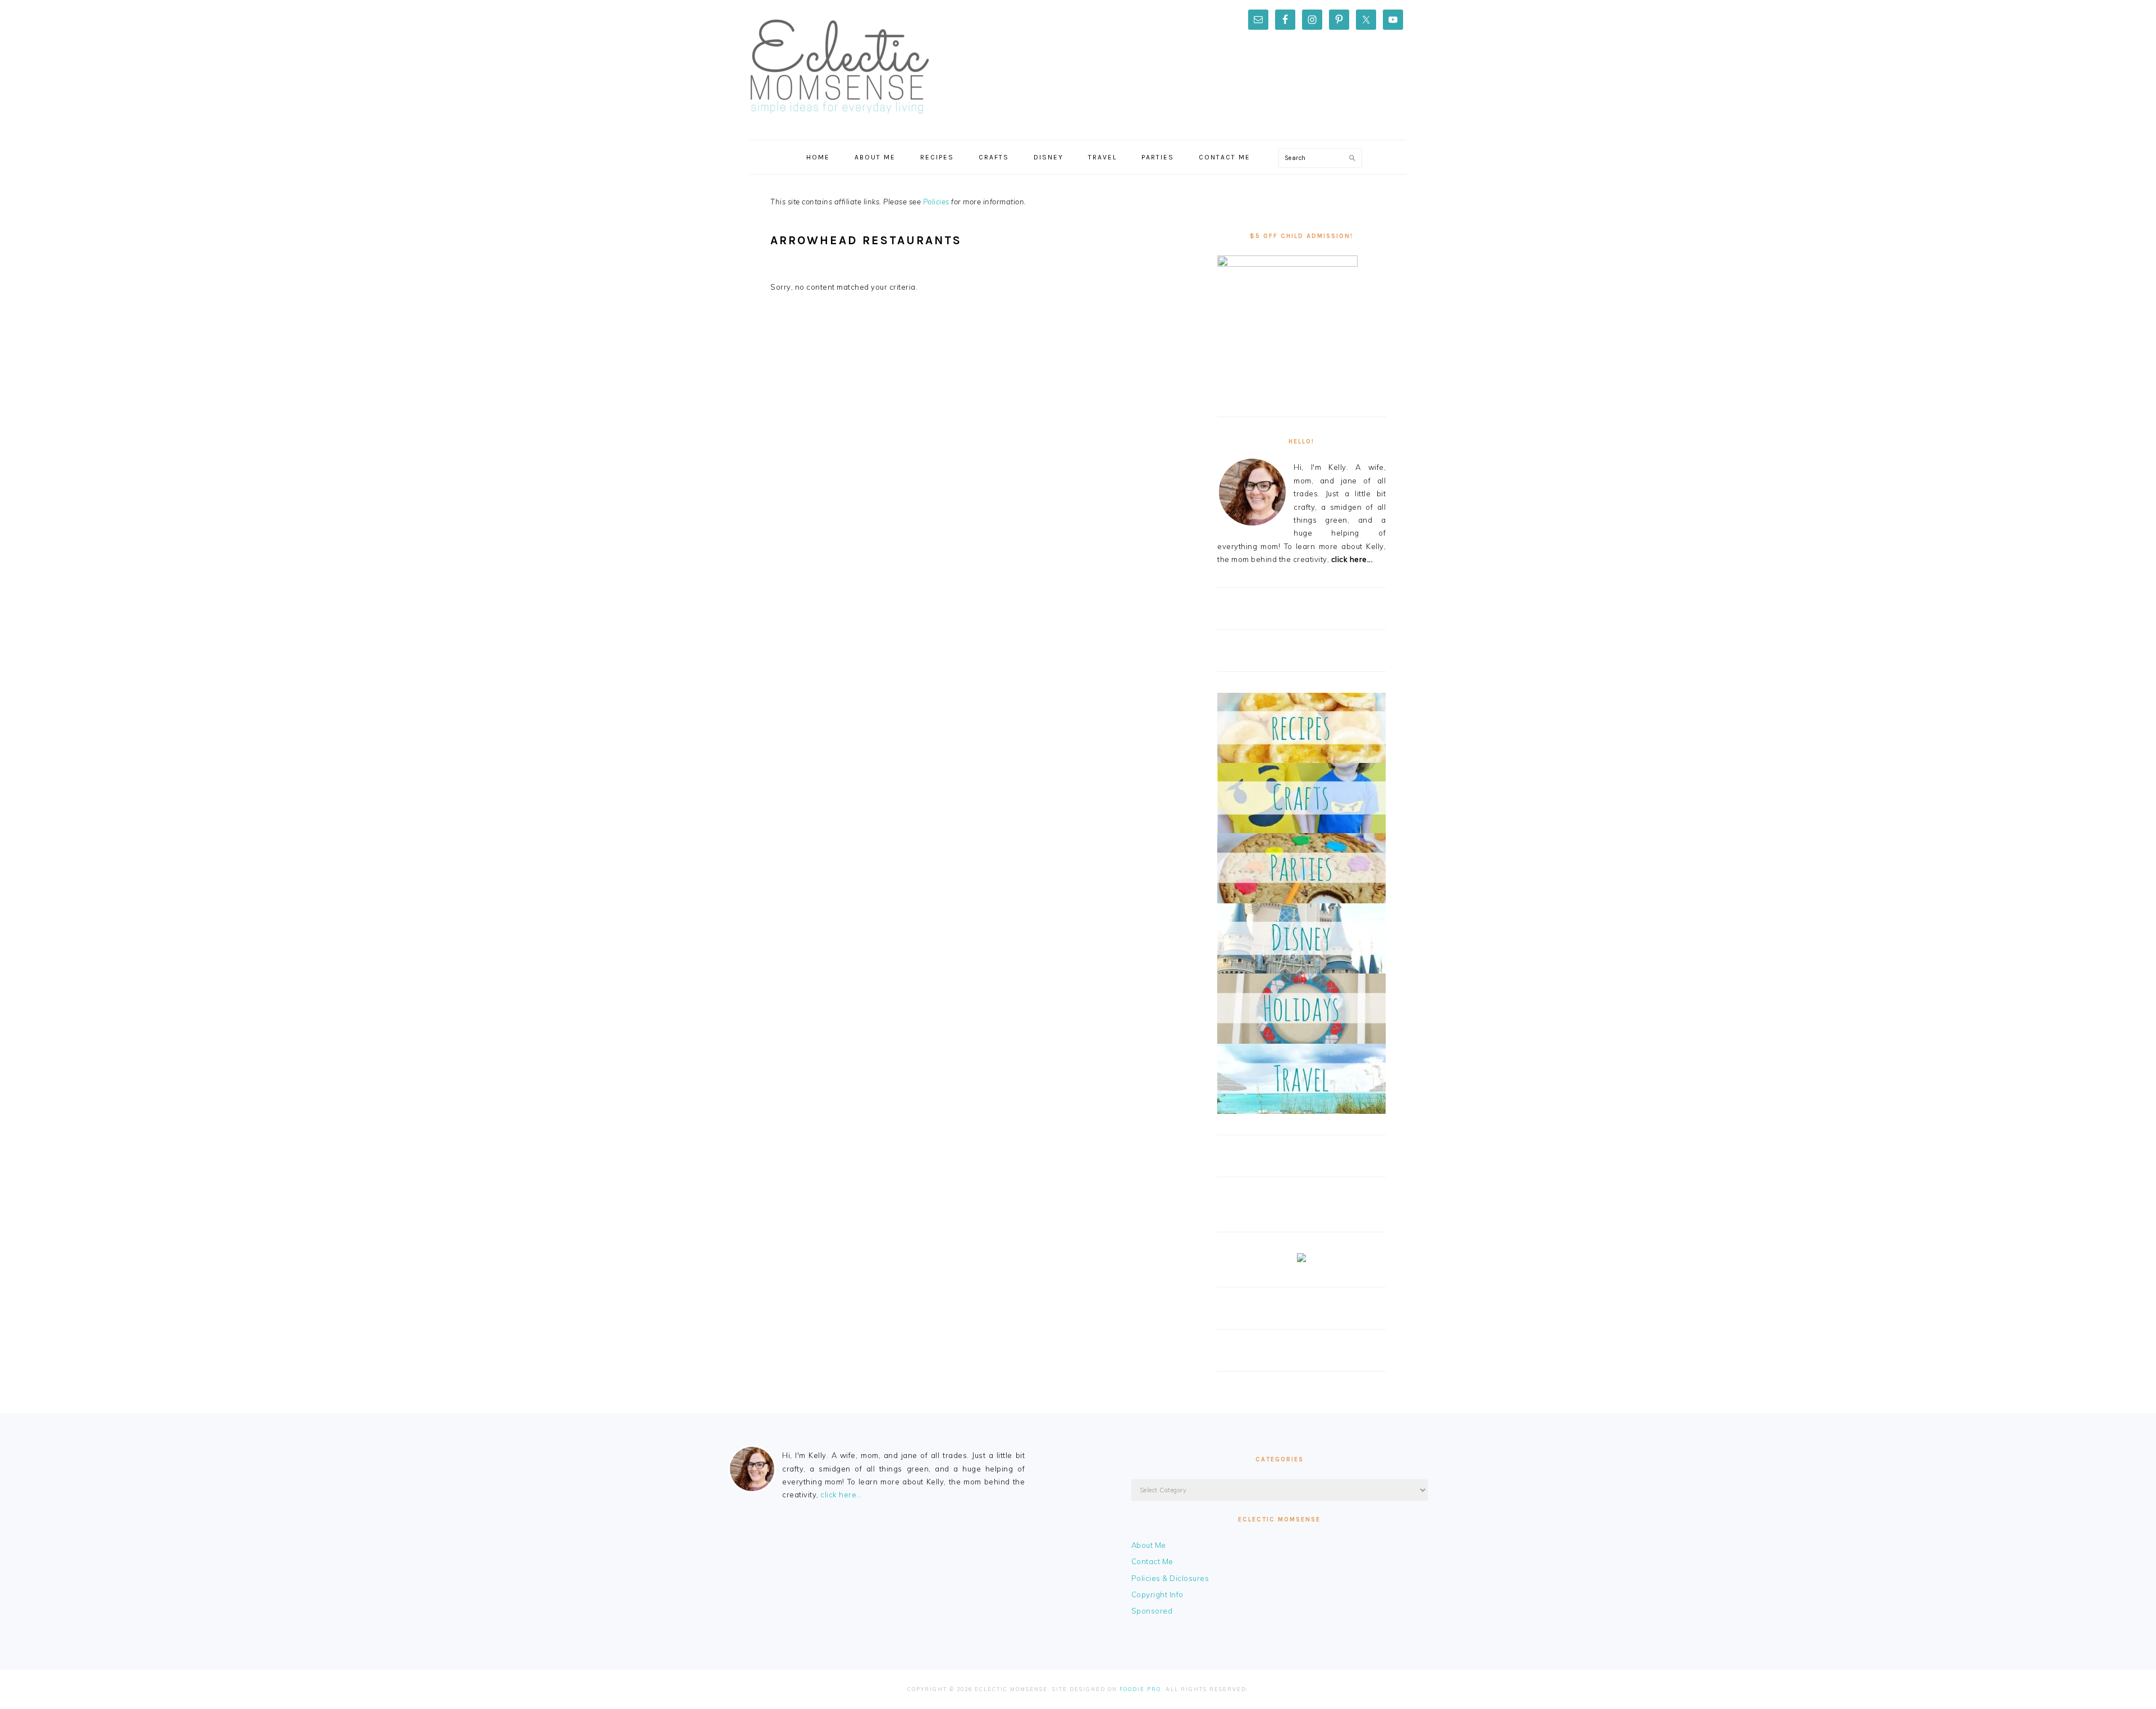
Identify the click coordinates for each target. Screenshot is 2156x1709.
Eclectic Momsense (839, 67)
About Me (1149, 1545)
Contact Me (1152, 1561)
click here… (841, 1495)
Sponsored (1152, 1611)
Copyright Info (1157, 1594)
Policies (936, 202)
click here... (1352, 559)
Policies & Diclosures (1170, 1578)
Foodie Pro (1140, 1689)
